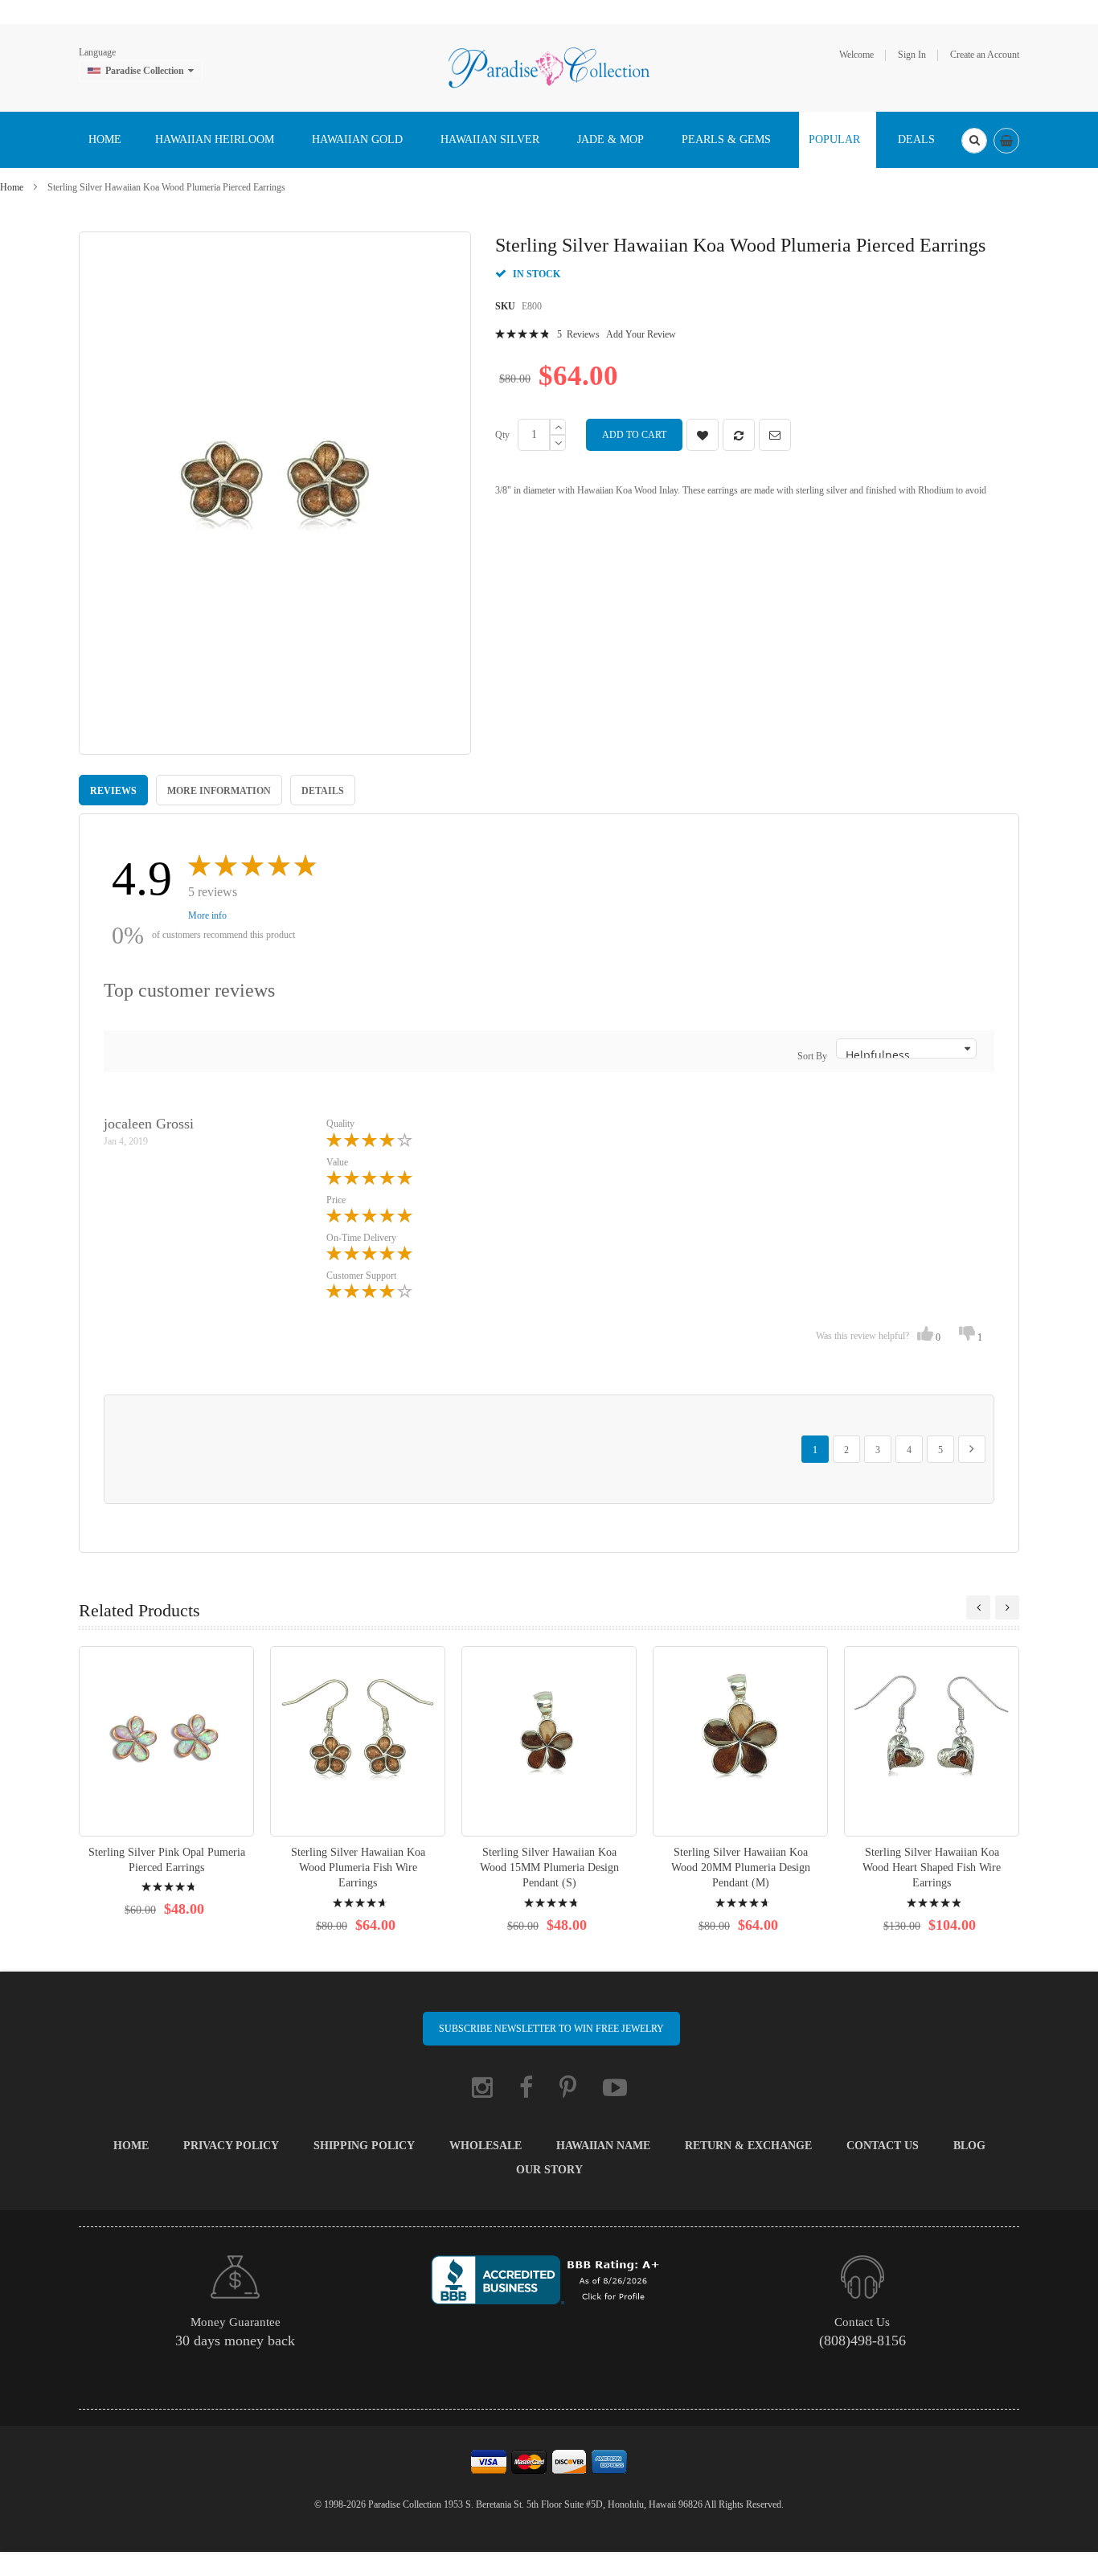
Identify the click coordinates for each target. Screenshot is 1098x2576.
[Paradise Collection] (549, 67)
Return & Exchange (748, 2146)
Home (12, 187)
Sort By (812, 1056)
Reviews (113, 791)
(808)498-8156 (862, 2341)
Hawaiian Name (603, 2146)
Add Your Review (641, 334)
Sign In (912, 55)
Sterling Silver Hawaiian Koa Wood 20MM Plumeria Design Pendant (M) (741, 1867)
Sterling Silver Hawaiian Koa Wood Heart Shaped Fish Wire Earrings (932, 1867)
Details (323, 791)
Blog (969, 2146)
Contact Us (883, 2146)
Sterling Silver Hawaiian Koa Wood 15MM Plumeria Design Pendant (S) (549, 1867)
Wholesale (485, 2146)
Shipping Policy (364, 2146)
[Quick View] (166, 1741)
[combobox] (974, 141)
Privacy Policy (231, 2146)
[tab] (113, 790)
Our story (549, 2170)
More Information (219, 791)
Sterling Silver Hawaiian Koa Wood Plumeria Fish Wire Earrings (358, 1867)
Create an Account (985, 55)
